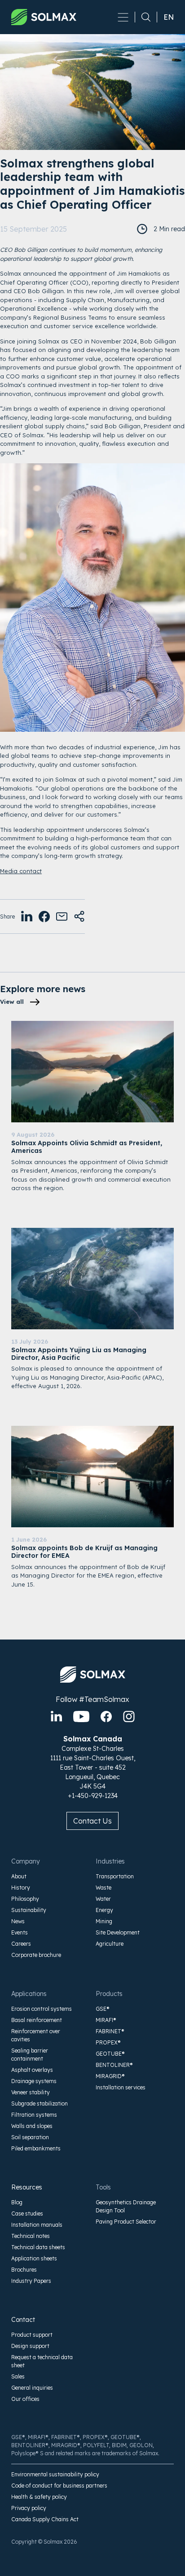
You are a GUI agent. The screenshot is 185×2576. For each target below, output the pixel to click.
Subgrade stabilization (40, 2103)
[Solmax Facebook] (106, 1717)
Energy (104, 1910)
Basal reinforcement (37, 2020)
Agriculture (110, 1944)
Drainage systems (34, 2081)
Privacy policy (29, 2508)
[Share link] (79, 917)
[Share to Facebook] (44, 917)
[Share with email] (62, 917)
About (19, 1876)
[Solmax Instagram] (129, 1717)
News (18, 1921)
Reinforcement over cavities (36, 2035)
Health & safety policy (39, 2497)
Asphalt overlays (32, 2070)
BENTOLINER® (114, 2065)
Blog (17, 2202)
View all (12, 1002)
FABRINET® (110, 2031)
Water (103, 1899)
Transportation (115, 1876)
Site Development (118, 1932)
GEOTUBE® (110, 2054)
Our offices (25, 2399)
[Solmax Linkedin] (56, 1717)
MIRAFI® (106, 2020)
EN (169, 17)
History (21, 1888)
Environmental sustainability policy (55, 2474)
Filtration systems (34, 2115)
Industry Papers (31, 2281)
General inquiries (32, 2388)
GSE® (103, 2009)
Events (20, 1932)
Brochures (24, 2270)
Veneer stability (31, 2092)
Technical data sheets (38, 2247)
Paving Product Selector (126, 2222)
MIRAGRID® (110, 2076)
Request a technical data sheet (42, 2361)
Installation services (121, 2087)
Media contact (21, 871)
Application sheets (34, 2258)
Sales (18, 2376)
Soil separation (30, 2137)
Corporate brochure (36, 1955)
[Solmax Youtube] (81, 1717)
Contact (23, 2320)
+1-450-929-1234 (93, 1796)
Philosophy (25, 1899)
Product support (32, 2335)
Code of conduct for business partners (59, 2486)
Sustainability (29, 1910)
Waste (104, 1888)
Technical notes (31, 2236)
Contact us (92, 1821)
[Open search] (143, 17)
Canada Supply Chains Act (45, 2519)
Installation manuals (37, 2225)
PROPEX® (108, 2042)
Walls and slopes (32, 2126)
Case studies (27, 2213)
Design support (30, 2346)
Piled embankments (36, 2148)
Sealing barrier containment (30, 2055)
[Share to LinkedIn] (27, 917)
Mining (104, 1921)
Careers (21, 1944)
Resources (27, 2187)
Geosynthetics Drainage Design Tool (126, 2206)
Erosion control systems (42, 2009)
